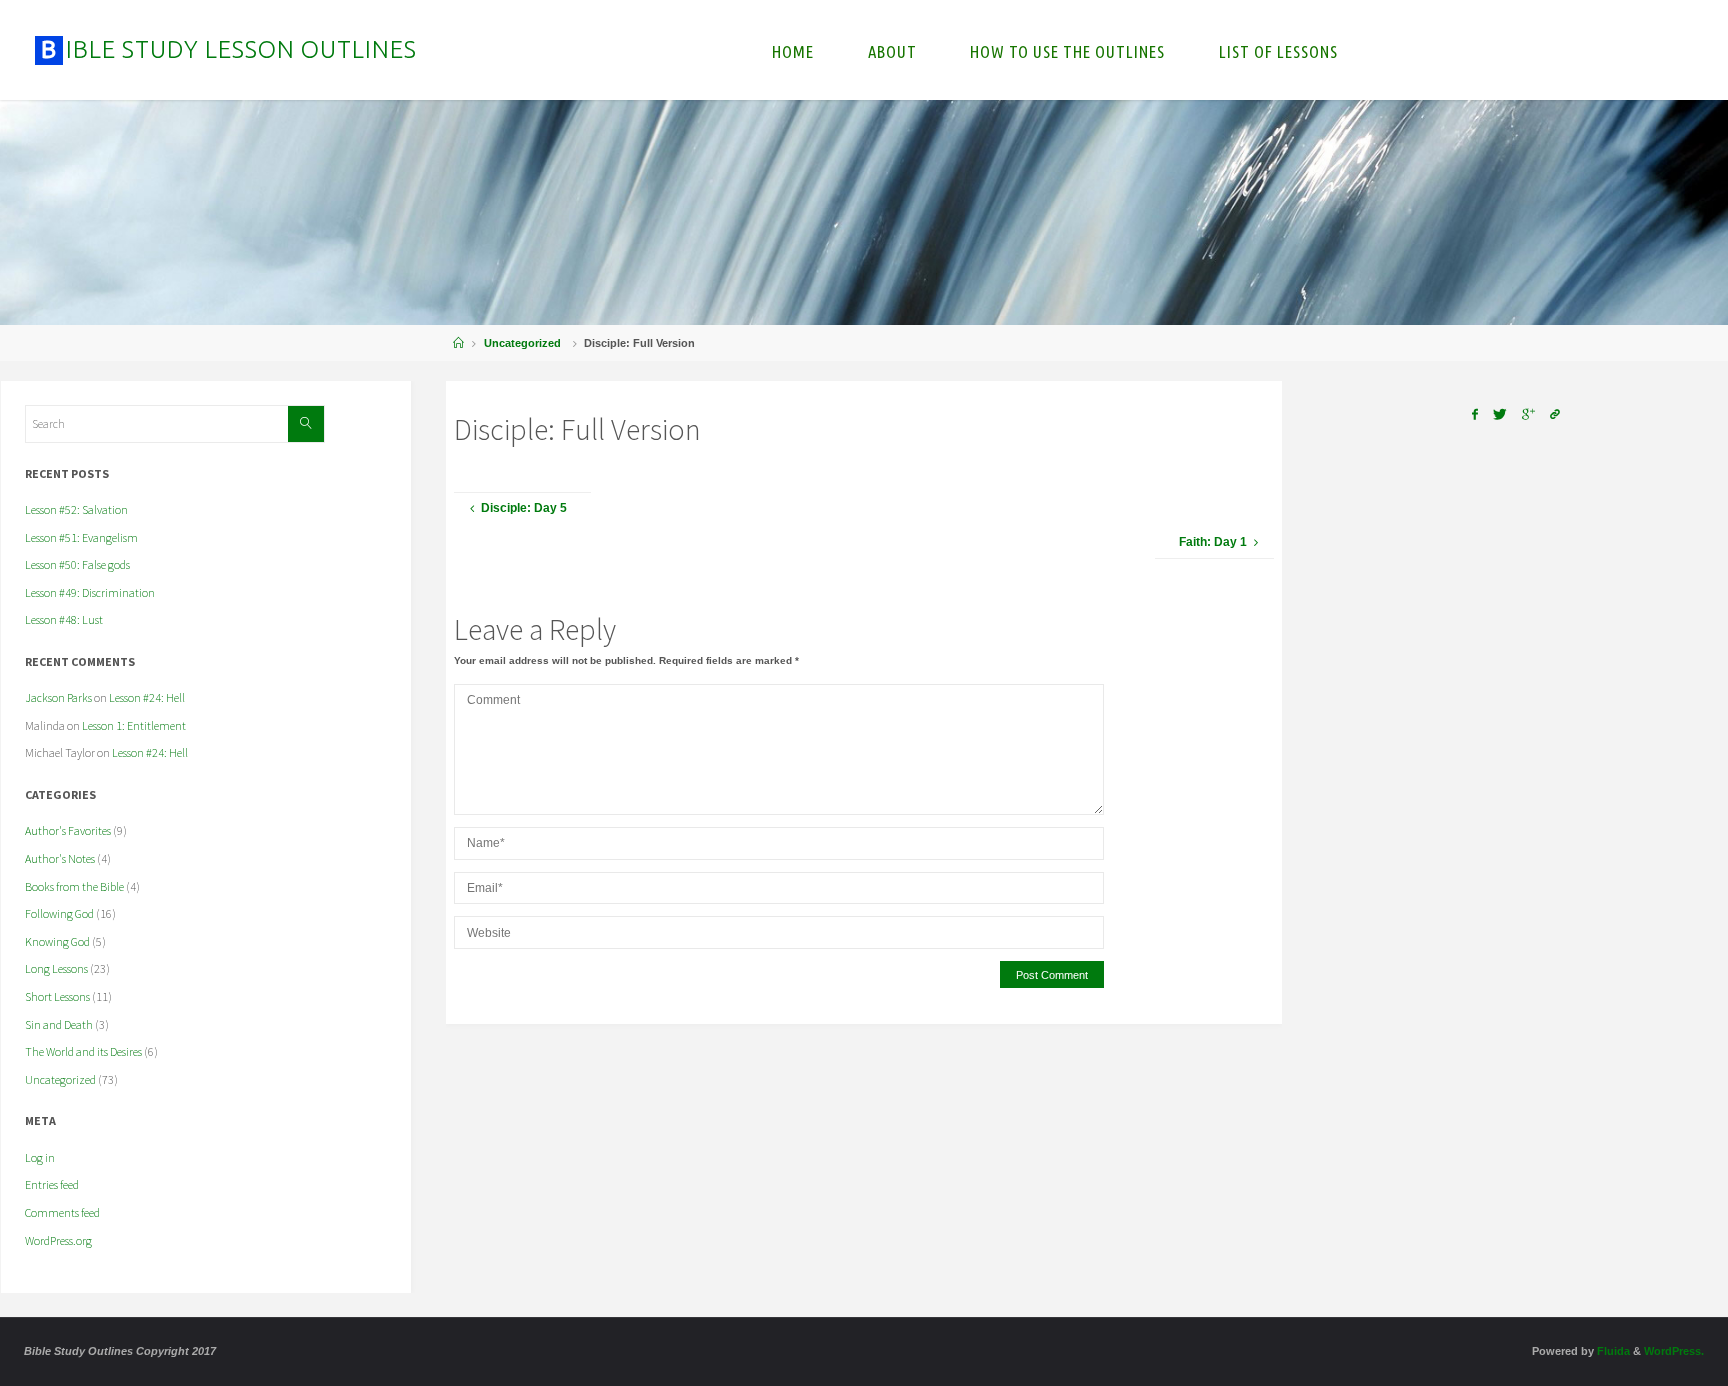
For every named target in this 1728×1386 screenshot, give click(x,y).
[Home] (458, 343)
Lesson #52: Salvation (76, 509)
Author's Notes (60, 858)
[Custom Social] (1555, 414)
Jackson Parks (58, 697)
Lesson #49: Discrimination (90, 592)
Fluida (1612, 1351)
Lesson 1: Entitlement (134, 725)
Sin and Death (59, 1024)
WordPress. (1674, 1351)
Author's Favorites (68, 830)
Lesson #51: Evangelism (81, 537)
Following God (59, 913)
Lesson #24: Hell (147, 697)
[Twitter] (1499, 414)
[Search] (306, 424)
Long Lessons (56, 968)
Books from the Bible (74, 886)
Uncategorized (522, 343)
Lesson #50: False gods (77, 564)
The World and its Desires (83, 1051)
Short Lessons (57, 996)
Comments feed (62, 1212)
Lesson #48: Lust (64, 619)
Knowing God (57, 941)
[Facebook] (1474, 414)
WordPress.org (58, 1240)
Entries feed (52, 1184)
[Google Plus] (1529, 414)
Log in (40, 1157)
